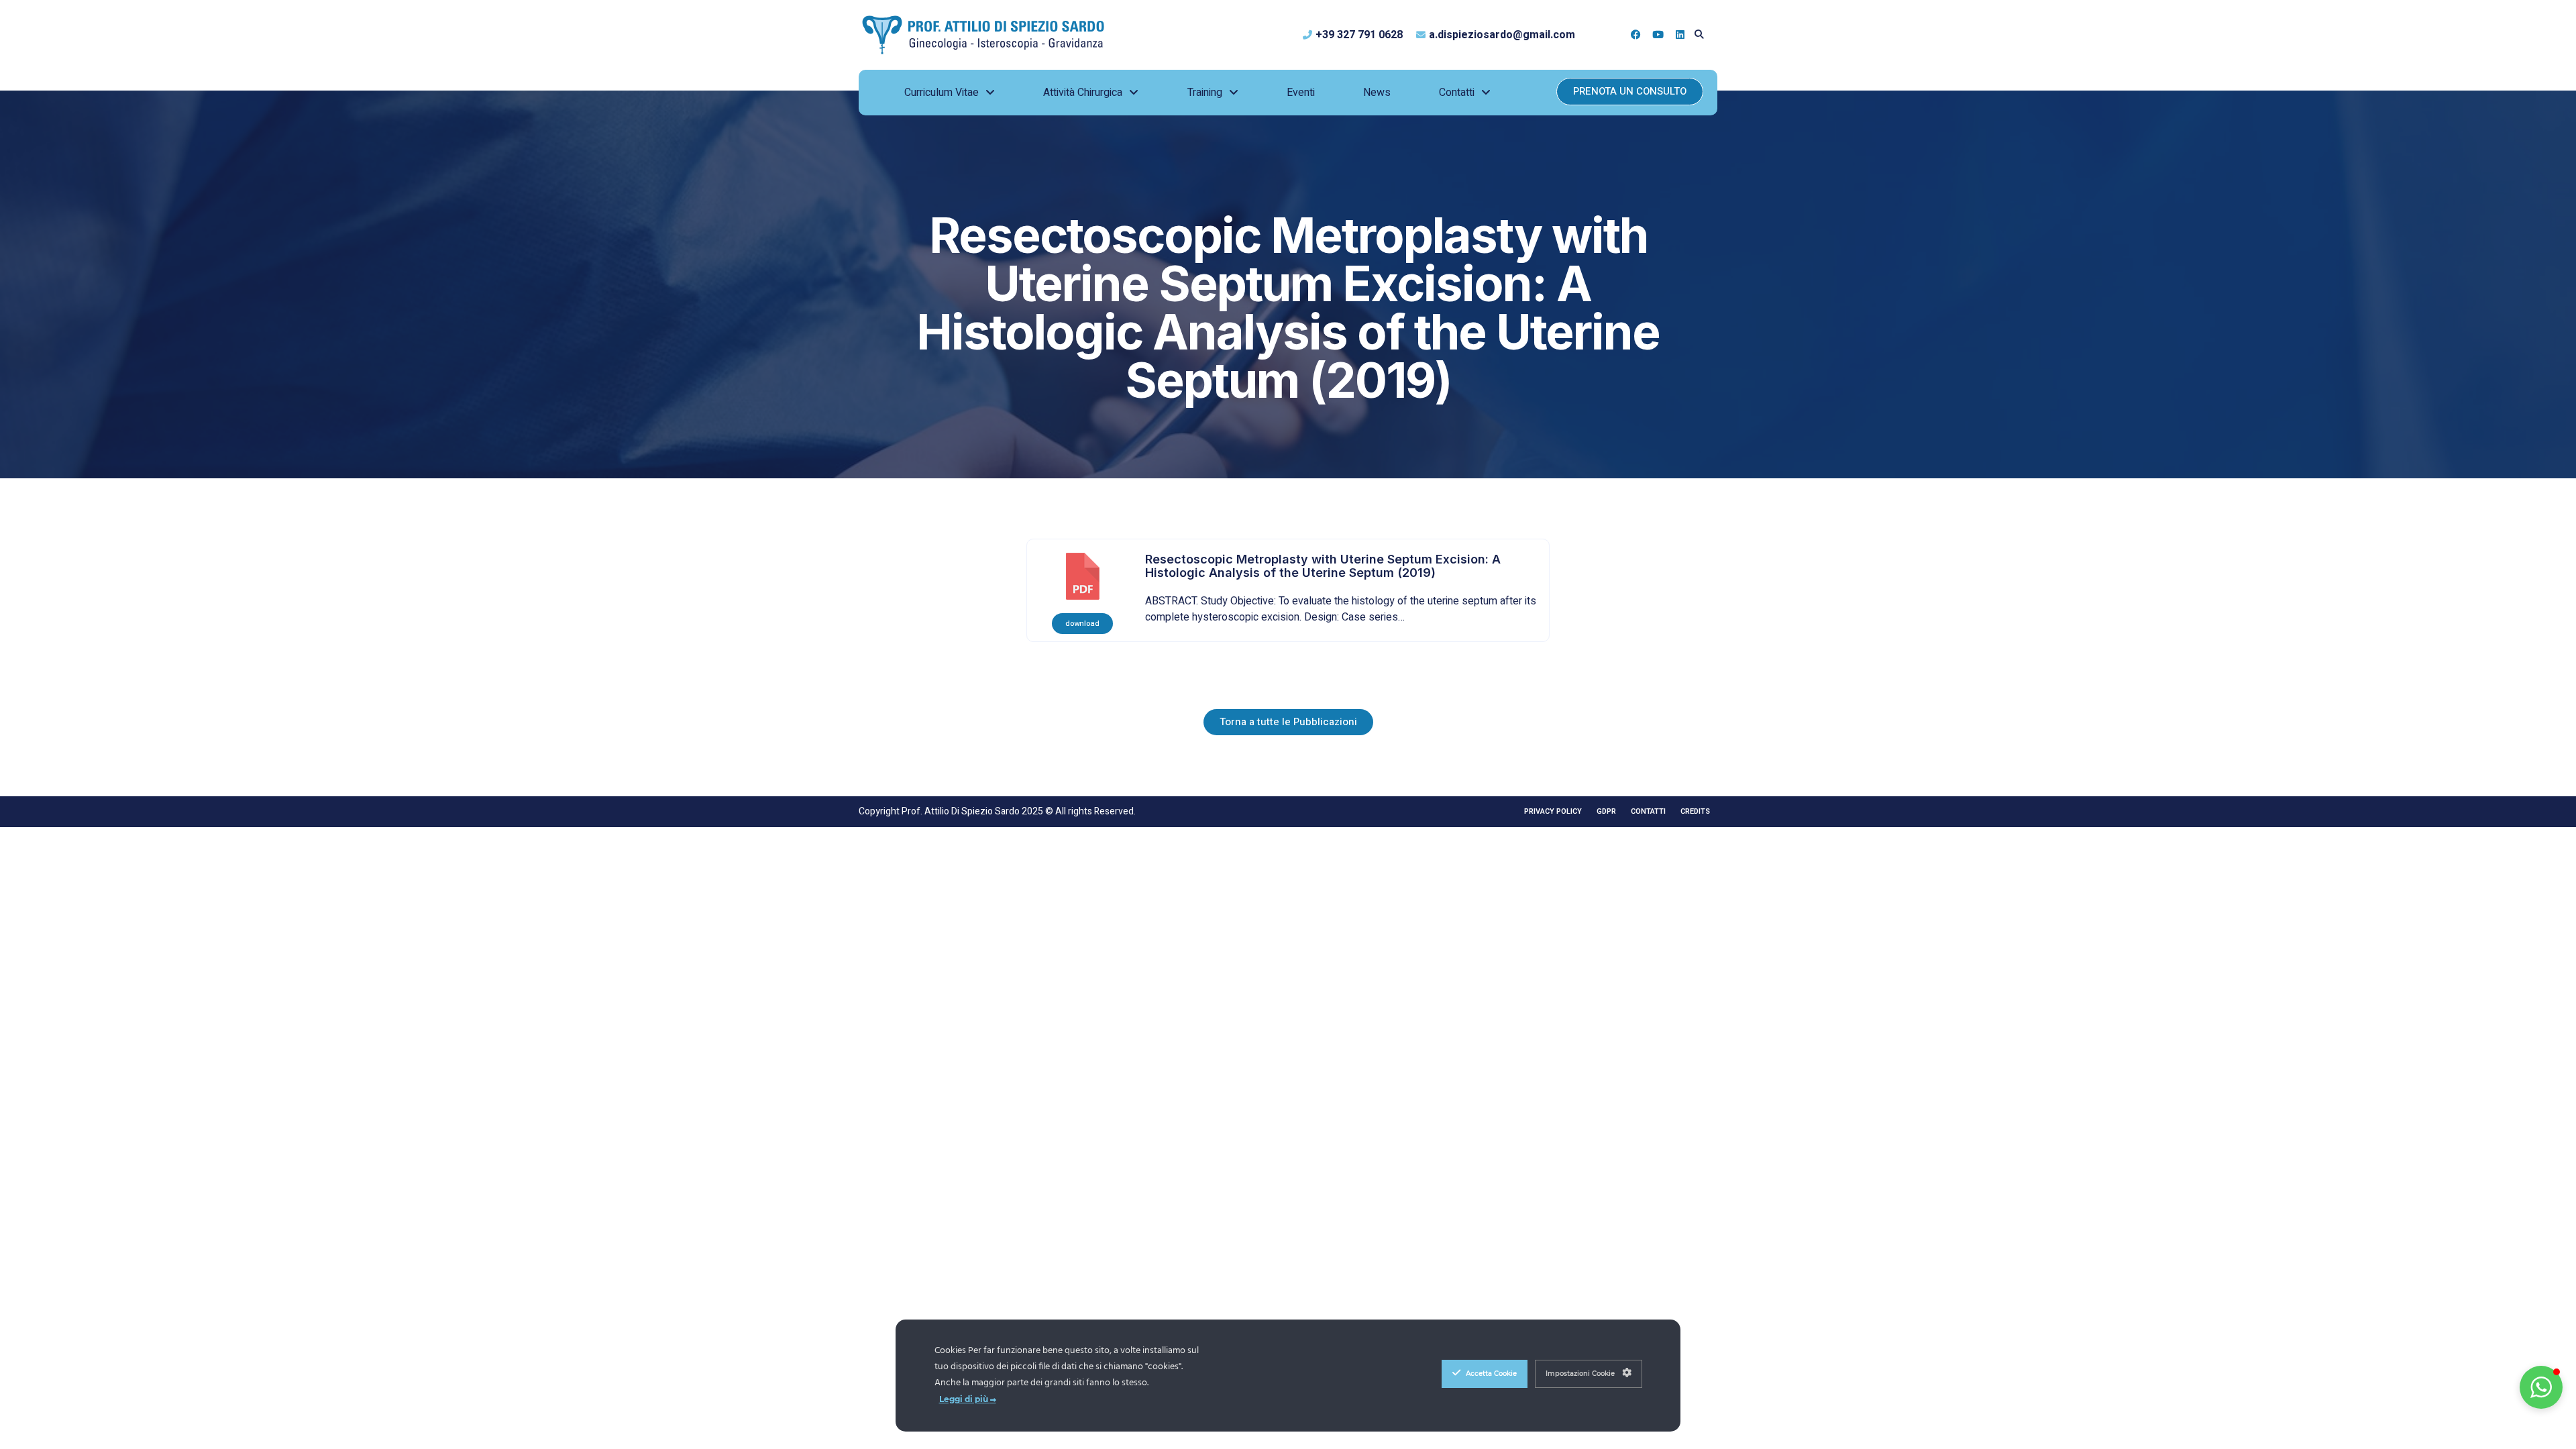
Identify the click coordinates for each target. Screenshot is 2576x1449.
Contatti (1648, 811)
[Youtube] (1658, 35)
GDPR (1606, 811)
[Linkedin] (1680, 35)
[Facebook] (1636, 35)
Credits (1695, 811)
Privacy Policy (1553, 811)
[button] (1699, 35)
